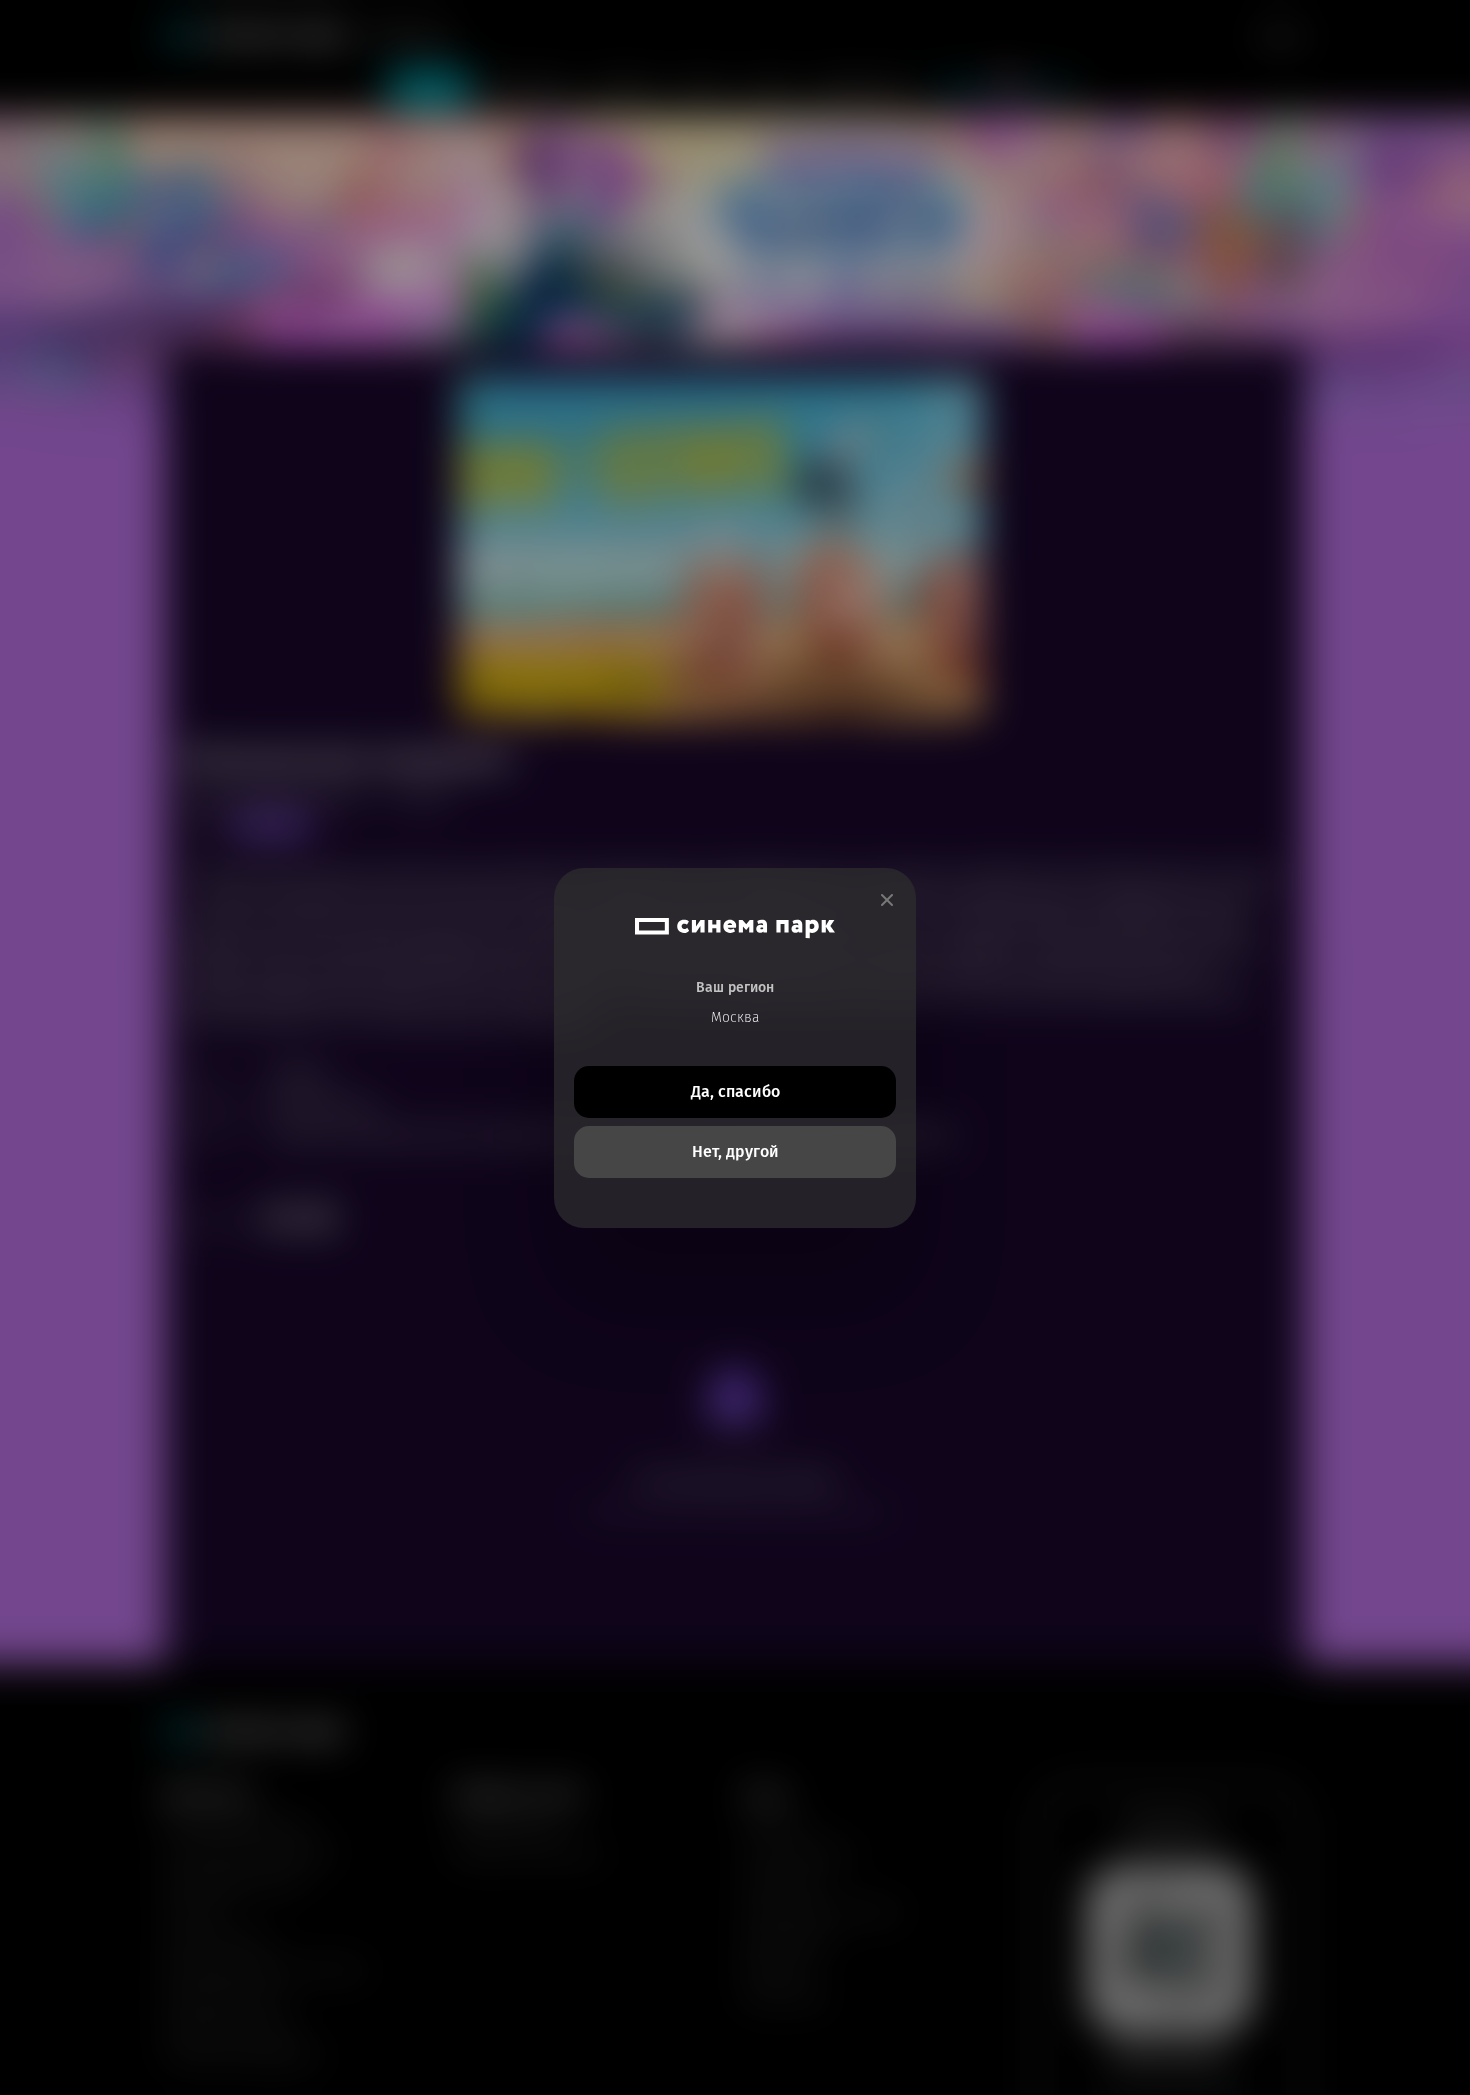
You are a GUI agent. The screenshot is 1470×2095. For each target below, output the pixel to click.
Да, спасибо (735, 1091)
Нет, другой (735, 1151)
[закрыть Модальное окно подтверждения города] (887, 900)
